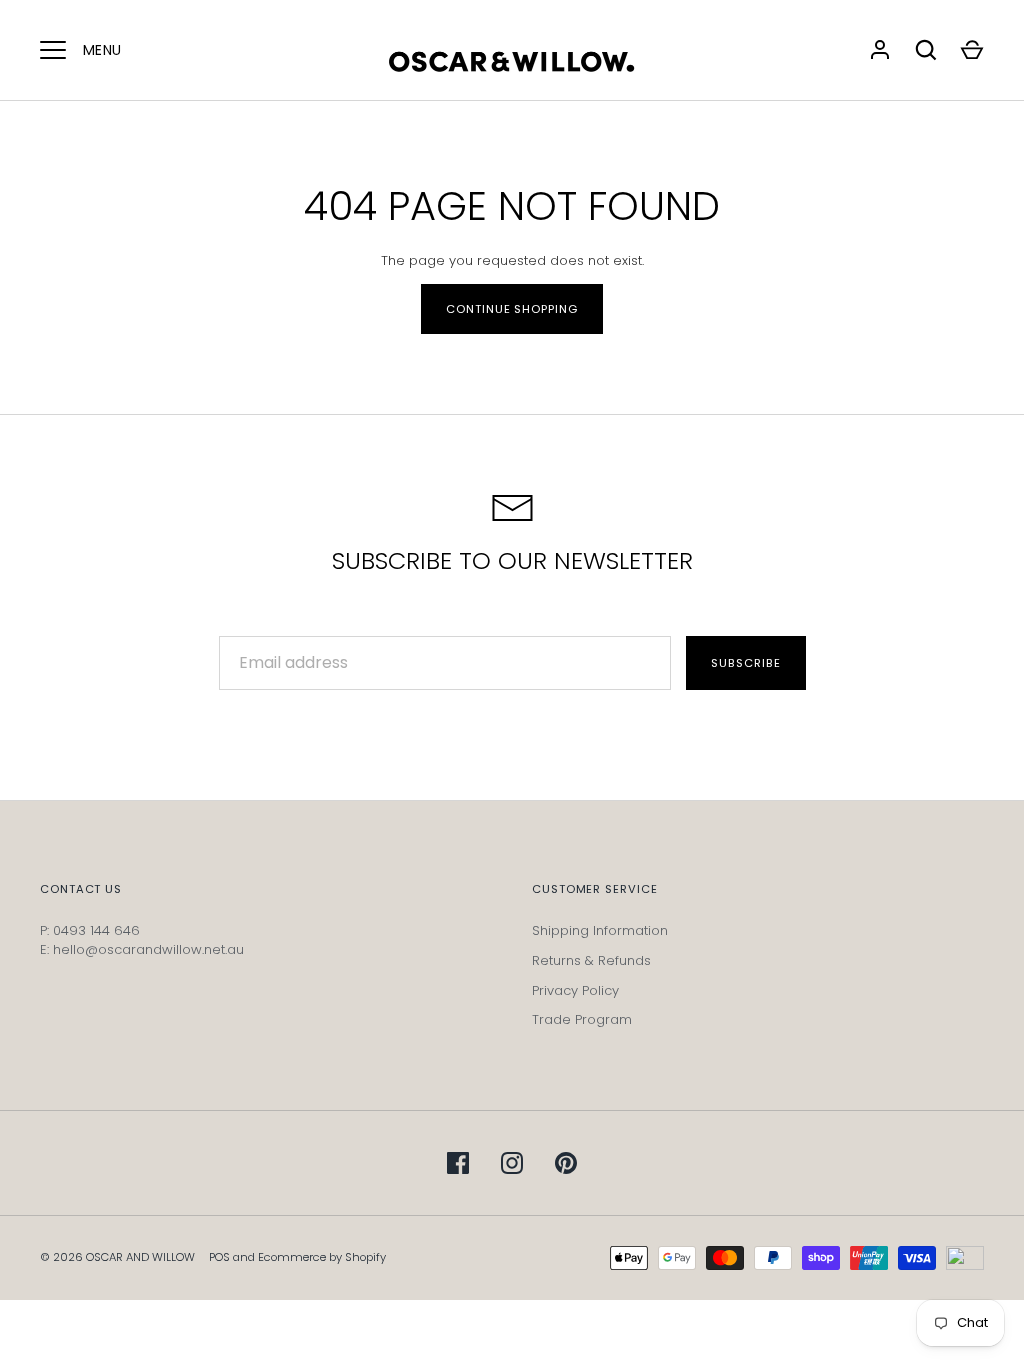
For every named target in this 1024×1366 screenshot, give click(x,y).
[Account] (880, 50)
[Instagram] (512, 1163)
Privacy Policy (575, 990)
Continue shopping (511, 309)
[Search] (926, 50)
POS (219, 1257)
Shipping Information (600, 930)
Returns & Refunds (591, 960)
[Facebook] (458, 1163)
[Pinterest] (566, 1163)
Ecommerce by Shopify (322, 1257)
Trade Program (582, 1019)
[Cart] (972, 50)
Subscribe (745, 663)
